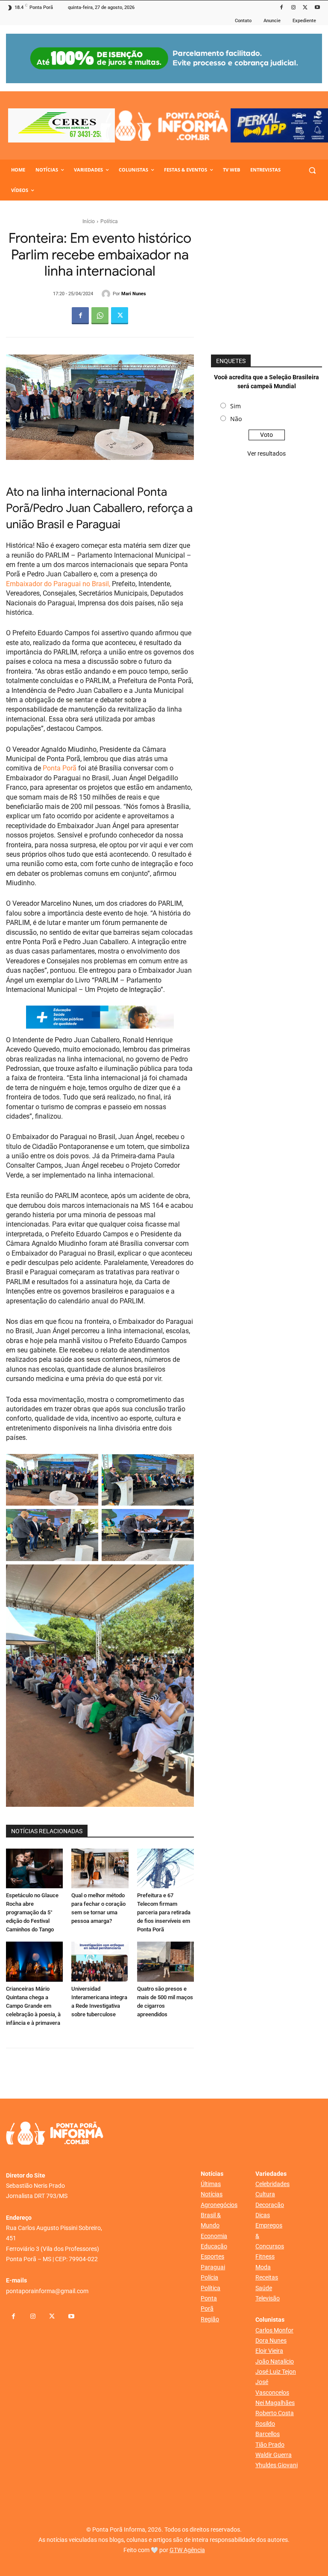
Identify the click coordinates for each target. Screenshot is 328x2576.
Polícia (209, 2277)
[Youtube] (317, 8)
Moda (263, 2267)
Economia (214, 2236)
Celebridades (272, 2184)
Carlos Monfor (274, 2330)
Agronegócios (219, 2205)
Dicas (263, 2215)
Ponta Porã (60, 768)
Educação (214, 2246)
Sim (236, 406)
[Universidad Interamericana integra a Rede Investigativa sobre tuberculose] (100, 1961)
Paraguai (213, 2267)
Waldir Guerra (274, 2455)
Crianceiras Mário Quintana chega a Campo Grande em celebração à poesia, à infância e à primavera (33, 2006)
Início (89, 221)
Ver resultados (266, 454)
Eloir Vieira (269, 2351)
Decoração (270, 2205)
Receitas (267, 2277)
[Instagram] (294, 8)
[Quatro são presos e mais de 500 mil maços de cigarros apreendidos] (165, 1961)
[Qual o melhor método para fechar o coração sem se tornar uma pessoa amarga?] (100, 1868)
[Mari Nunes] (107, 294)
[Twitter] (305, 8)
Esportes (212, 2256)
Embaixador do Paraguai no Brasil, (58, 584)
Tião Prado (270, 2445)
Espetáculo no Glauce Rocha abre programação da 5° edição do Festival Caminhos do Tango (32, 1912)
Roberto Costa (275, 2413)
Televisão (268, 2298)
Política (109, 221)
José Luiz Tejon (276, 2372)
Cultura (265, 2194)
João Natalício (275, 2361)
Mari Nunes (134, 294)
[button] (312, 170)
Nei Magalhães (275, 2403)
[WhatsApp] (100, 316)
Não (236, 419)
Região (210, 2319)
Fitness (265, 2256)
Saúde (264, 2288)
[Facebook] (282, 8)
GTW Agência (187, 2550)
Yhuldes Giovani (277, 2465)
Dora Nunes (271, 2340)
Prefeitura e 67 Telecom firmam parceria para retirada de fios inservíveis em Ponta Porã (164, 1912)
